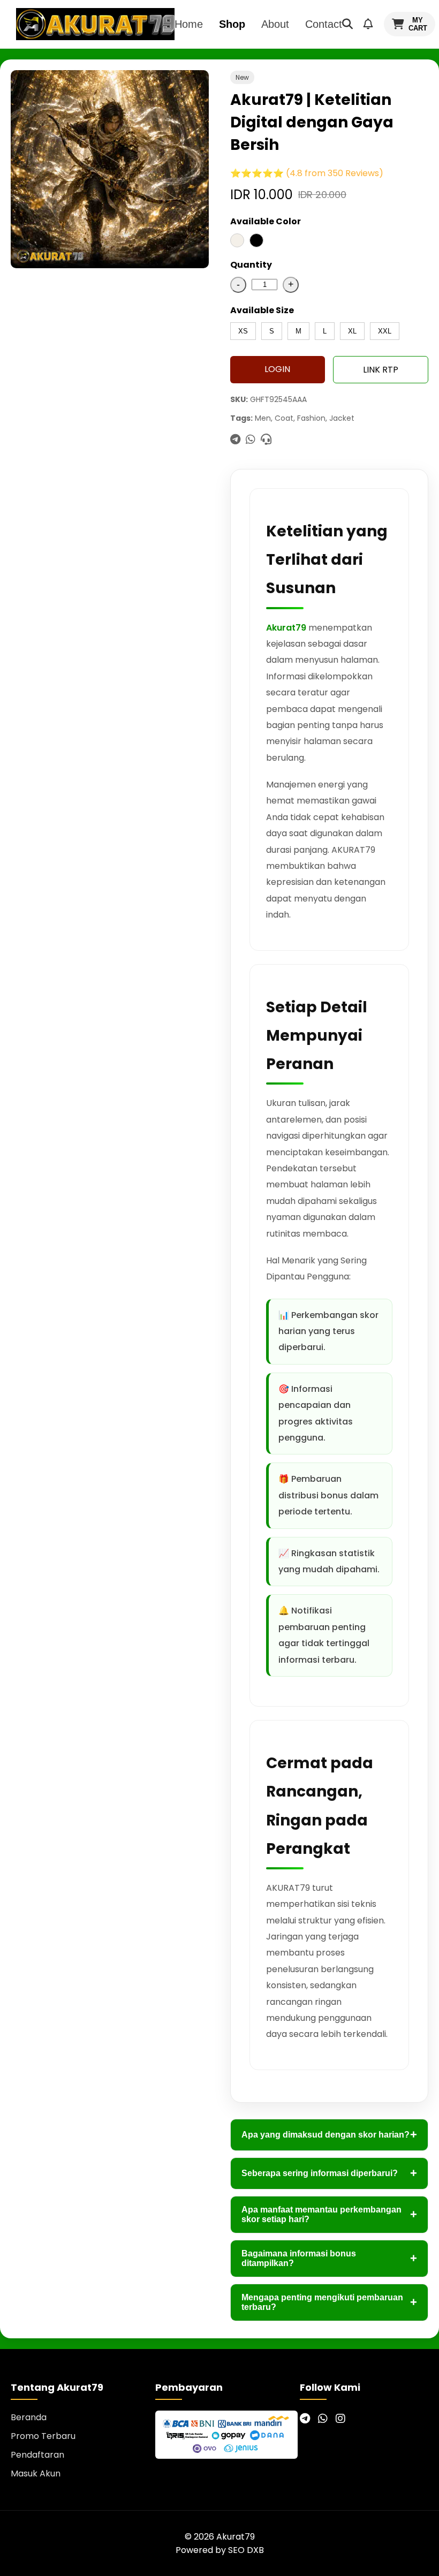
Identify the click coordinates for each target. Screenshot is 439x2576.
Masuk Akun (36, 2473)
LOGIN (277, 369)
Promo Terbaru (43, 2436)
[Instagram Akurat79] (340, 2419)
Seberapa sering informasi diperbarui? (329, 2173)
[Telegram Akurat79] (305, 2419)
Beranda (29, 2417)
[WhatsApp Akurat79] (323, 2419)
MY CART (418, 24)
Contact (324, 24)
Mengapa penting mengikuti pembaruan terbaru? (329, 2302)
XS (243, 331)
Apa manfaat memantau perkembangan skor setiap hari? (329, 2214)
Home (189, 24)
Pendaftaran (37, 2455)
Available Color (266, 221)
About (275, 24)
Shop (232, 24)
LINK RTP (381, 370)
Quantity (251, 265)
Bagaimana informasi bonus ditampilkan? (329, 2258)
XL (352, 331)
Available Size (262, 310)
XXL (385, 331)
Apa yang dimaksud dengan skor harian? (329, 2135)
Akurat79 (286, 628)
